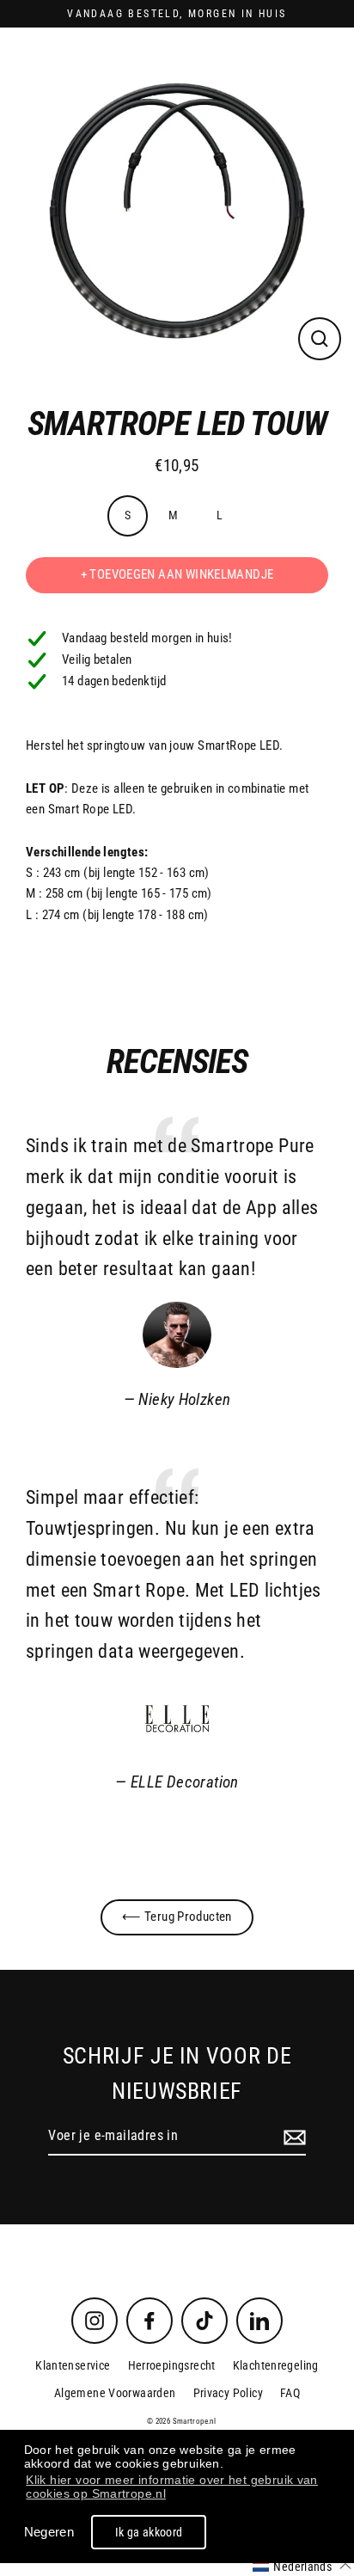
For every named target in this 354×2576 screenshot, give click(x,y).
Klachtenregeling (276, 2365)
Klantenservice (73, 2365)
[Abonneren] (292, 2137)
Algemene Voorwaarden (115, 2393)
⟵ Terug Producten (177, 1917)
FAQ (290, 2393)
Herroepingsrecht (172, 2365)
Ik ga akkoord (149, 2532)
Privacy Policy (228, 2393)
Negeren (49, 2532)
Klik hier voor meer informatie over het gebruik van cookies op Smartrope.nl (172, 2487)
